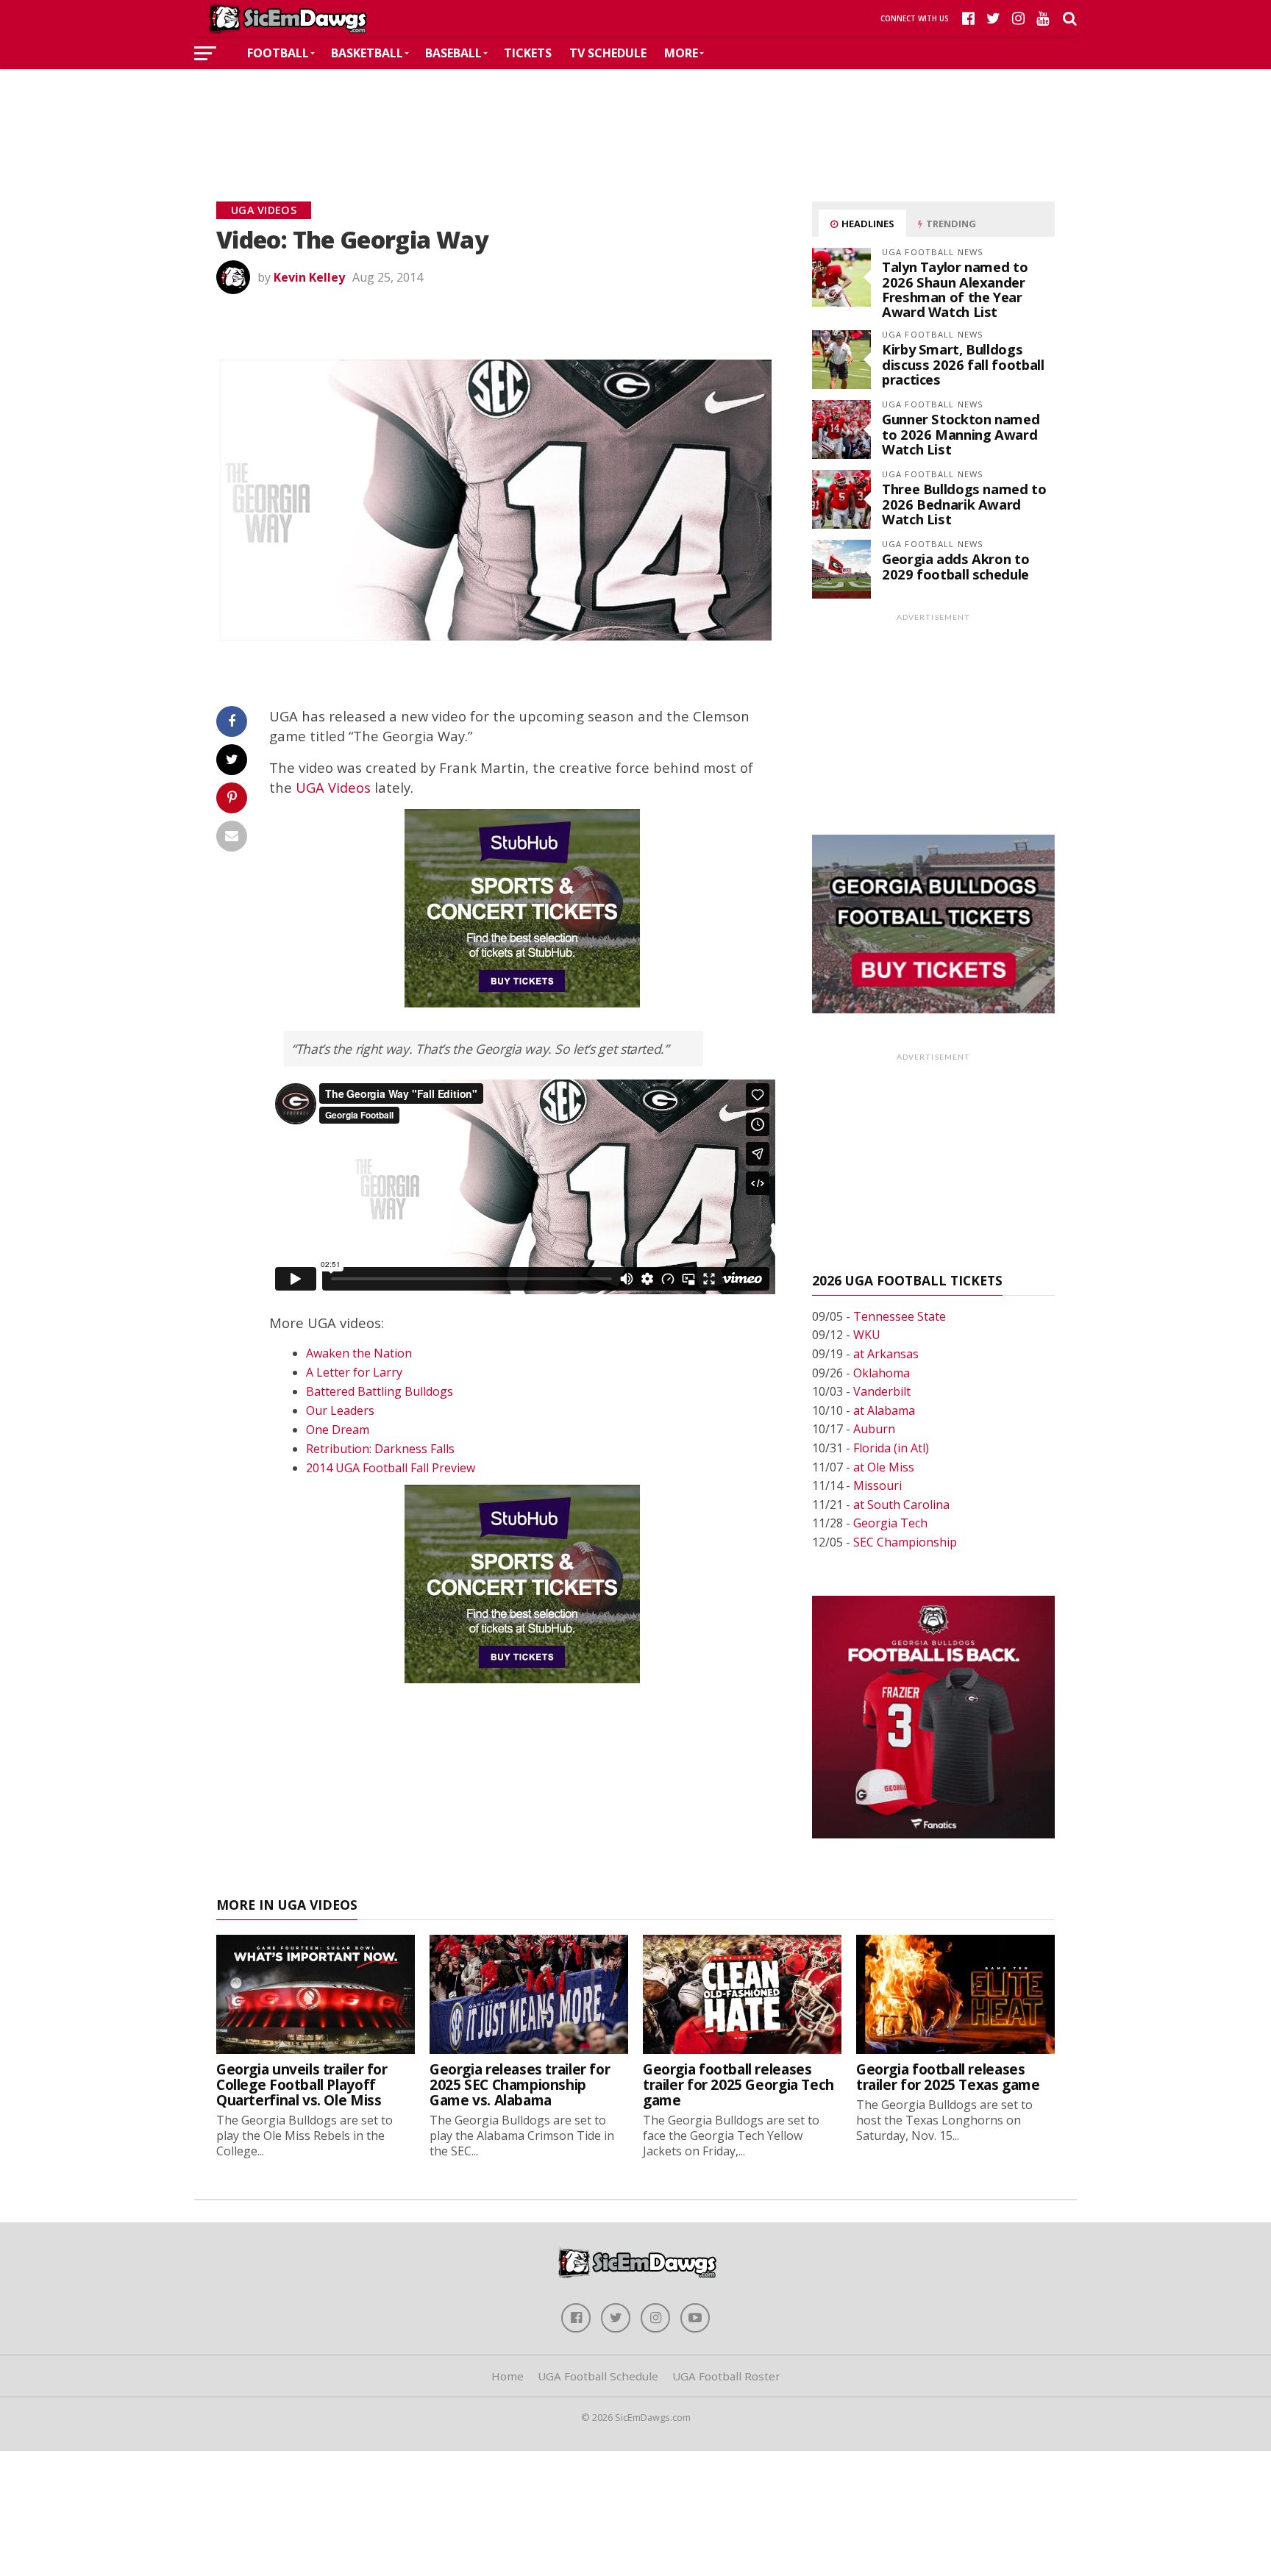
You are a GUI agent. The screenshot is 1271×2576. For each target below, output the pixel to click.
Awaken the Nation (359, 1353)
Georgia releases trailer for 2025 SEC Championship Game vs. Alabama (520, 2084)
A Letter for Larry (354, 1372)
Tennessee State (900, 1316)
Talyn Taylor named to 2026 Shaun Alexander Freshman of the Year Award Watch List (955, 289)
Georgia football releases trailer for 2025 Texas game (948, 2077)
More (681, 53)
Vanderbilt (882, 1391)
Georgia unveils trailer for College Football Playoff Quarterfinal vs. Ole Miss (302, 2084)
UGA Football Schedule (598, 2376)
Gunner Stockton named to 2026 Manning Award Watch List (961, 434)
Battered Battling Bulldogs (380, 1391)
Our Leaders (340, 1410)
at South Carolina (901, 1505)
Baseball (453, 53)
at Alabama (884, 1410)
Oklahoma (882, 1373)
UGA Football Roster (726, 2376)
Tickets (528, 53)
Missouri (877, 1485)
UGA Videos (333, 787)
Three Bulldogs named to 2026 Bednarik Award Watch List (964, 503)
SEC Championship (905, 1542)
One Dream (338, 1430)
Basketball (367, 53)
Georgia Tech (890, 1523)
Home (508, 2376)
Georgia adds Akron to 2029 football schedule (955, 566)
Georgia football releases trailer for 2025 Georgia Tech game (738, 2084)
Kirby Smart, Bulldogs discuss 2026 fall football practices (963, 364)
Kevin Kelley (309, 277)
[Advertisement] (635, 113)
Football (278, 53)
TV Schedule (608, 53)
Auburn (874, 1429)
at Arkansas (886, 1354)
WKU (867, 1335)
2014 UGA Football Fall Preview (391, 1468)
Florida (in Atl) (891, 1448)
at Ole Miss (884, 1467)
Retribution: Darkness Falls (380, 1449)
